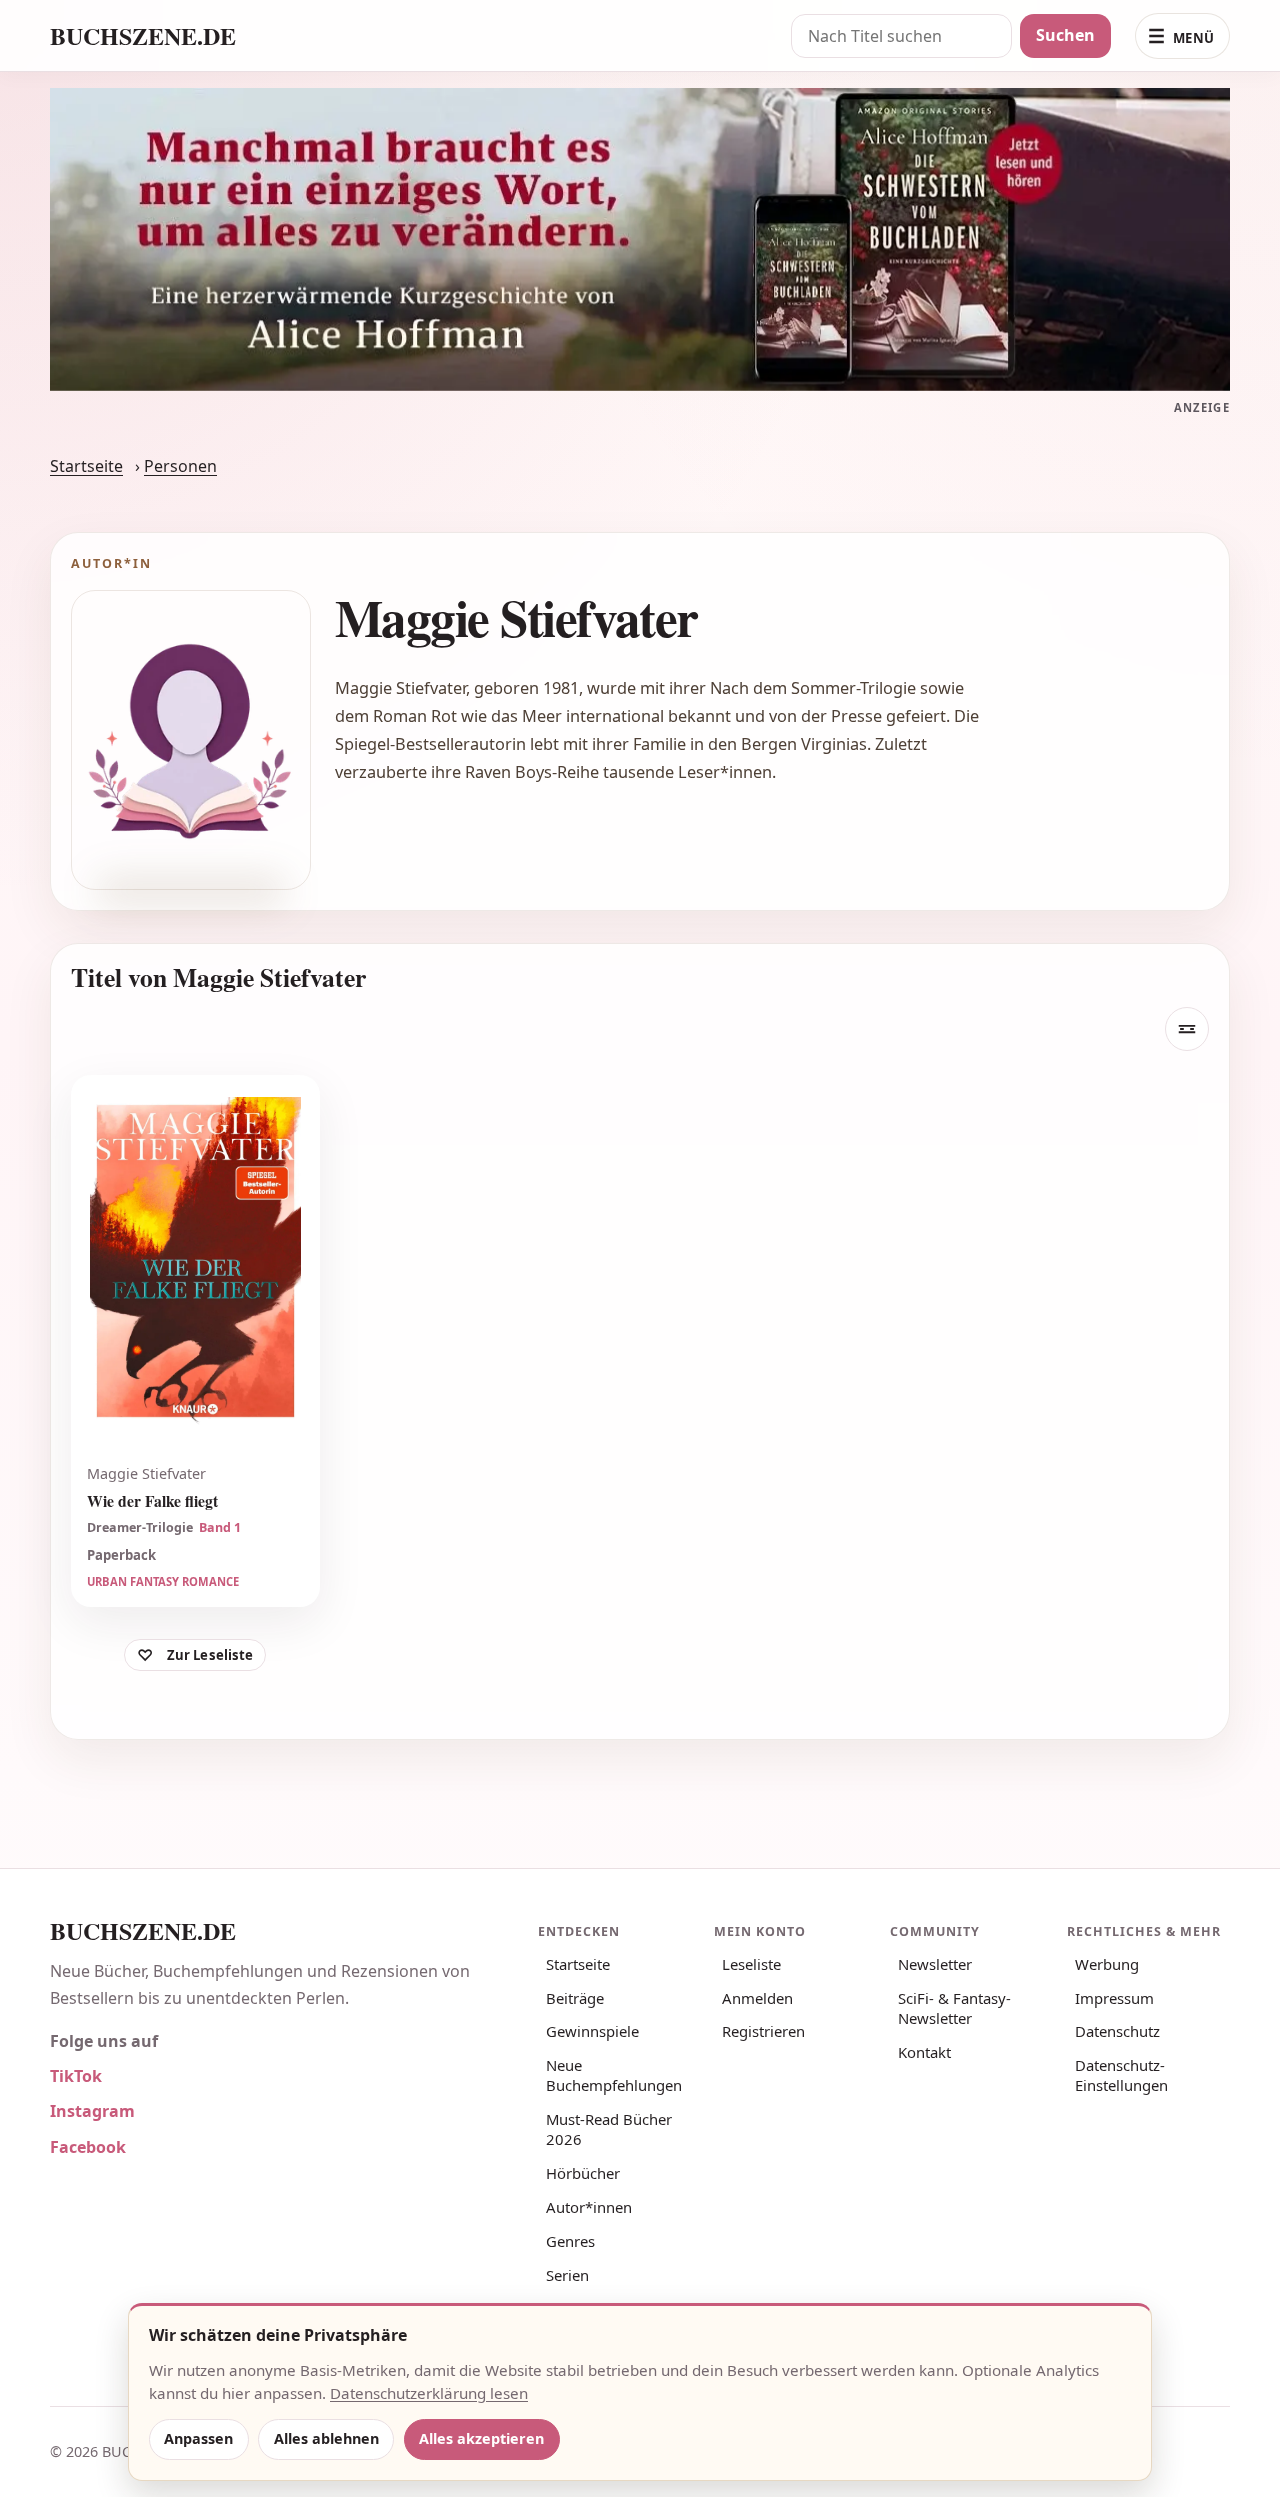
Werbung (1107, 1964)
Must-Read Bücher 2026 (609, 2129)
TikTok (76, 2076)
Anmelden (757, 1998)
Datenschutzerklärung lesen (429, 2393)
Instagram (92, 2111)
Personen (180, 466)
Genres (570, 2241)
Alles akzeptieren (481, 2438)
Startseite (86, 466)
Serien (567, 2275)
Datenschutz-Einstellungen (1121, 2075)
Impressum (1114, 1998)
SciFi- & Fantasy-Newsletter (954, 2008)
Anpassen (198, 2438)
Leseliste (751, 1964)
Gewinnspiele (592, 2031)
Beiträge (575, 1998)
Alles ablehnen (326, 2438)
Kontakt (924, 2052)
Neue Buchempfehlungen (614, 2075)
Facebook (88, 2147)
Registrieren (763, 2031)
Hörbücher (583, 2173)
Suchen (1065, 35)
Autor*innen (589, 2207)
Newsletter (935, 1964)
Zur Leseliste (210, 1655)
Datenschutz (1117, 2031)
